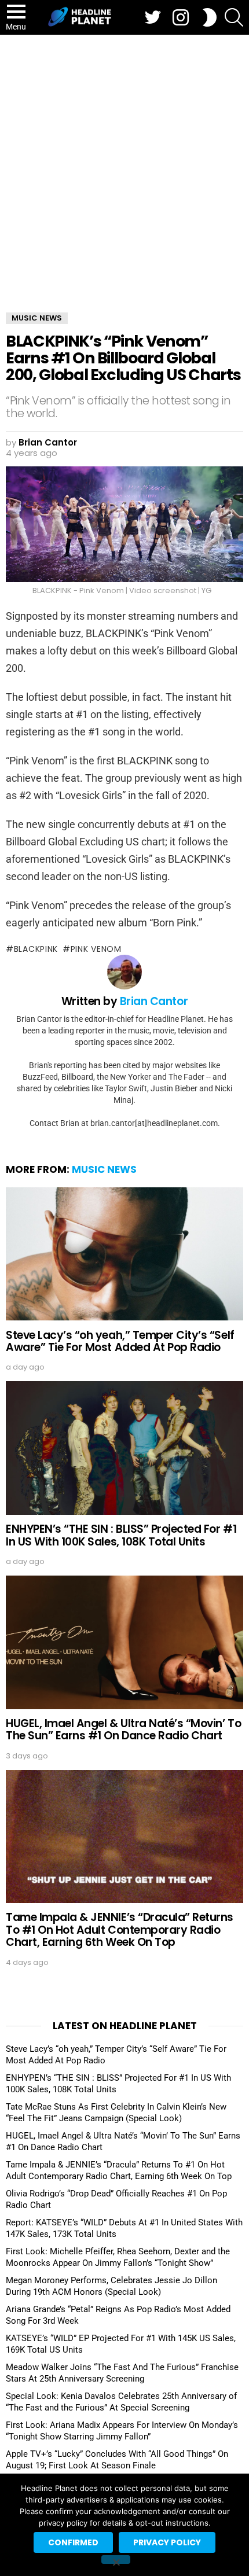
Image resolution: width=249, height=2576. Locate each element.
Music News (104, 1169)
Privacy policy (167, 2542)
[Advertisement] (124, 165)
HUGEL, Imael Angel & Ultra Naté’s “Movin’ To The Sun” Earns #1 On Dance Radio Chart (123, 1729)
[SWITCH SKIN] (210, 17)
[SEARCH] (234, 17)
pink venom (96, 949)
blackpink (36, 949)
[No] (116, 2560)
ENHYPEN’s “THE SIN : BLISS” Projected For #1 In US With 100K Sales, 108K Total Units (121, 1535)
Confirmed (73, 2542)
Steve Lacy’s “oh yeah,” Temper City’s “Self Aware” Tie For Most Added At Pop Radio (120, 1341)
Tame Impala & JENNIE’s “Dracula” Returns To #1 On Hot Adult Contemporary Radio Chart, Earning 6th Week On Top (120, 1930)
